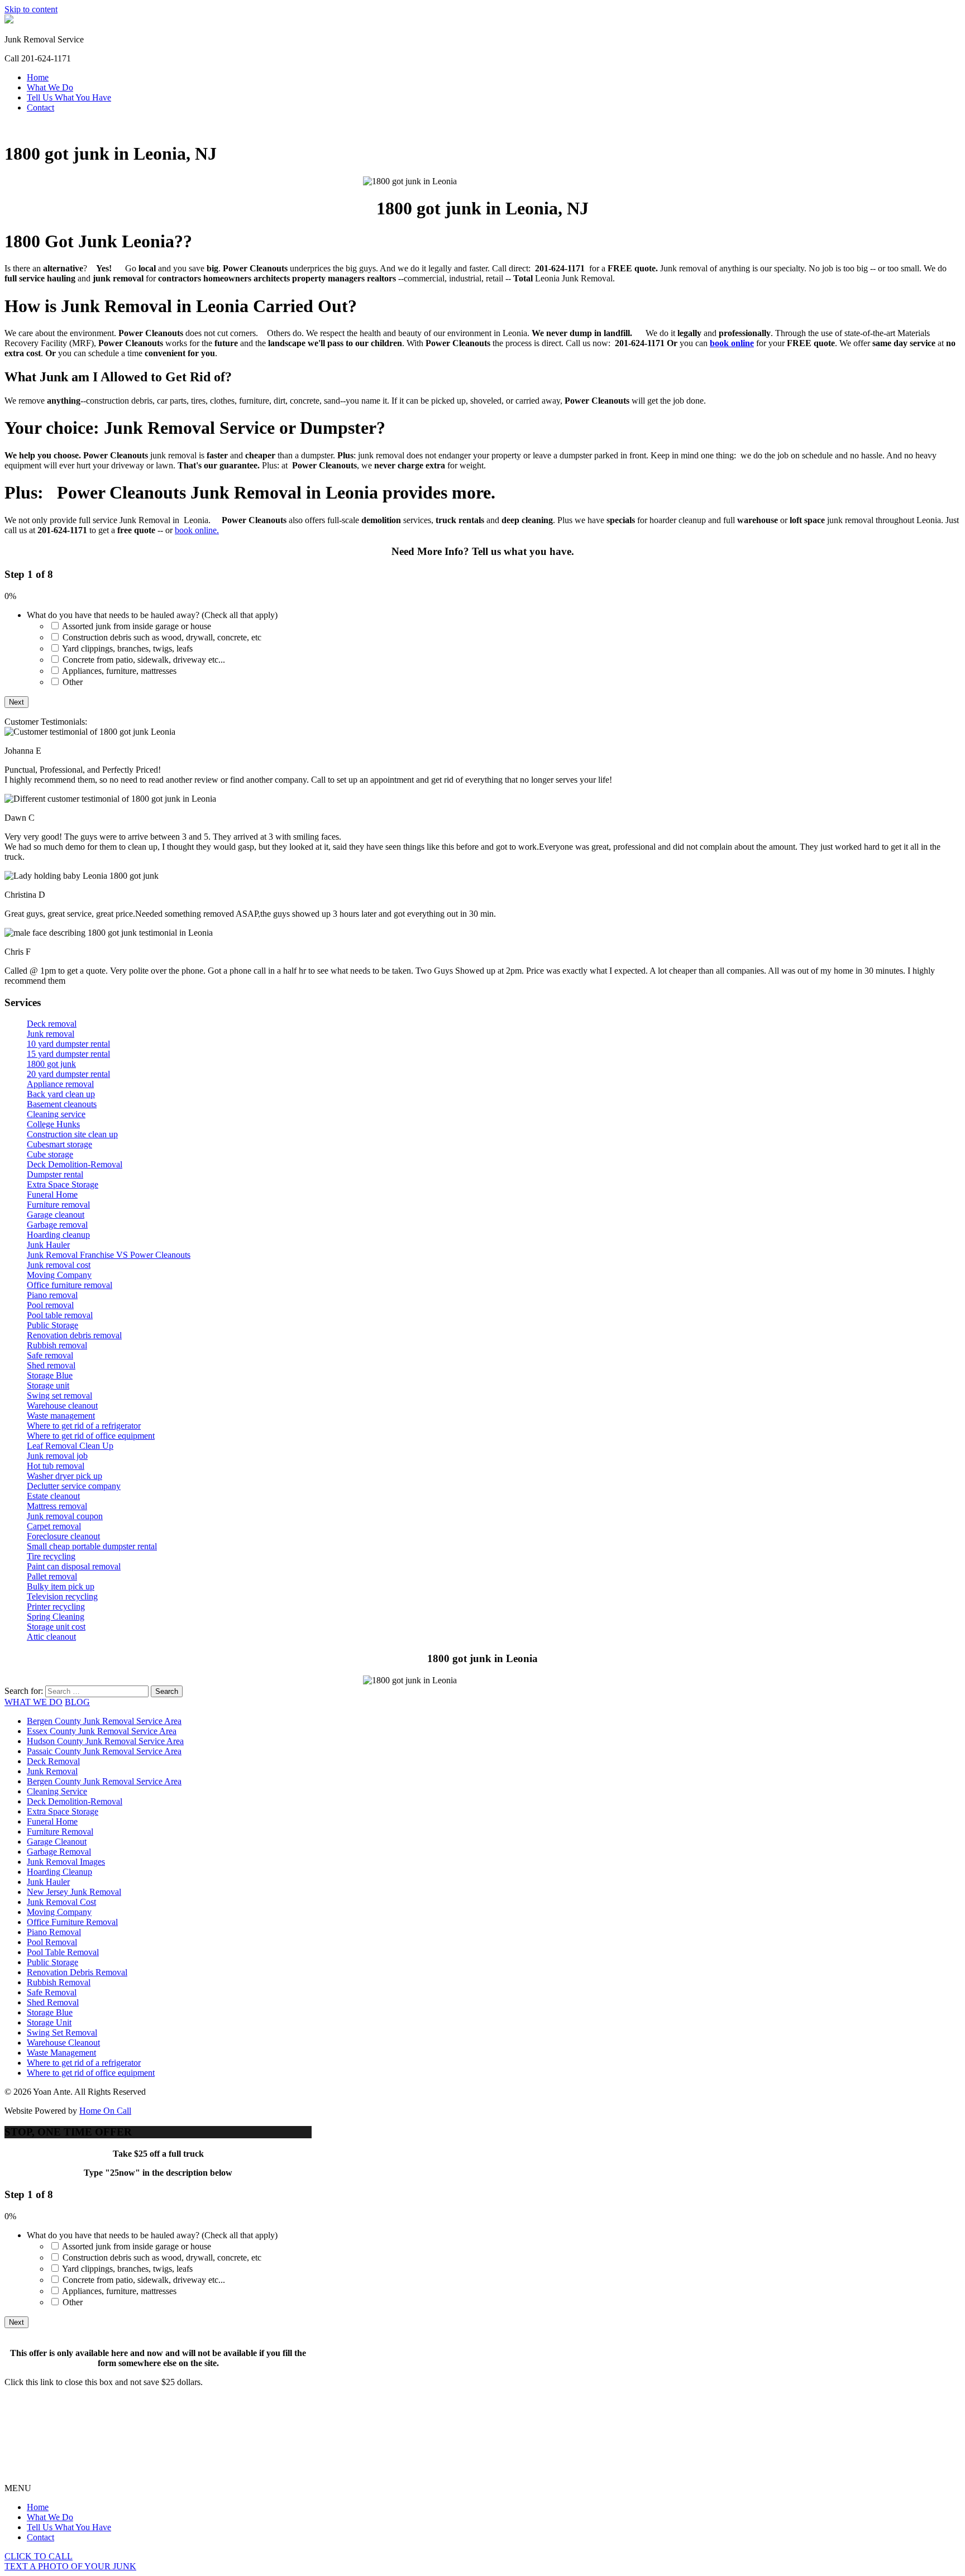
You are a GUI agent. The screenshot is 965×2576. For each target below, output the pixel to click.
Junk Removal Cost (61, 1902)
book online (732, 343)
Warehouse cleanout (62, 1406)
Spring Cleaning (56, 1617)
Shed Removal (53, 2002)
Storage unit (48, 1385)
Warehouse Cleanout (63, 2043)
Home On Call (105, 2111)
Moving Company (59, 1275)
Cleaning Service (57, 1791)
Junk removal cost (59, 1265)
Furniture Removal (60, 1832)
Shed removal (51, 1365)
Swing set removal (59, 1395)
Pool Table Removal (63, 1952)
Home (38, 77)
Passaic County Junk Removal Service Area (104, 1751)
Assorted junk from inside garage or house (137, 626)
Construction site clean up (72, 1134)
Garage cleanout (56, 1215)
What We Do (50, 87)
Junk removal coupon (65, 1516)
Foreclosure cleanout (63, 1536)
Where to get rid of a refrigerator (84, 1426)
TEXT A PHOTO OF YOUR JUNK (70, 2566)
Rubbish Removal (59, 1982)
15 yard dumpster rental (68, 1054)
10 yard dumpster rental (68, 1044)
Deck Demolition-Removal (75, 1164)
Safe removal (50, 1355)
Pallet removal (52, 1576)
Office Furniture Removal (72, 1922)
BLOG (77, 1702)
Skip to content (31, 9)
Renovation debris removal (74, 1335)
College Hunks (53, 1124)
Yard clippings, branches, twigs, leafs (127, 648)
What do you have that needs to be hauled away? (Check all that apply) (152, 615)
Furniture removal (58, 1205)
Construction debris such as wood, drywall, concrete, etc (162, 637)
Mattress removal (57, 1506)
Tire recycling (51, 1556)
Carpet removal (54, 1526)
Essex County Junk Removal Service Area (102, 1731)
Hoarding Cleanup (59, 1872)
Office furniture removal (70, 1285)
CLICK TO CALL (39, 2556)
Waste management (61, 1416)
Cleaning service (56, 1114)
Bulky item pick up (61, 1586)
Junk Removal (52, 1771)
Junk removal (51, 1034)
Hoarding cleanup (58, 1235)
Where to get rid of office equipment (91, 1436)
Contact (40, 107)
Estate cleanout (53, 1496)
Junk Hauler (48, 1245)
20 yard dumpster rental (68, 1074)
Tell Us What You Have (69, 97)
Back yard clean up (61, 1094)
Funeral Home (52, 1194)
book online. (197, 530)
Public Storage (52, 1325)
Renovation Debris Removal (77, 1972)
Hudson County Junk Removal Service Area (105, 1741)
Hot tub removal (56, 1466)
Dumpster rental (55, 1174)
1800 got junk (51, 1064)
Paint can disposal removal (74, 1566)
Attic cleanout (51, 1637)
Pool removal (50, 1305)
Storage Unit (49, 2022)
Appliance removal (60, 1084)
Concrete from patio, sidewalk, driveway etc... (144, 660)
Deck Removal (53, 1761)
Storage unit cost (56, 1627)
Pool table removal (60, 1315)
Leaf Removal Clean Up (70, 1446)
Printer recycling (56, 1607)
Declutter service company (74, 1486)
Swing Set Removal (62, 2032)
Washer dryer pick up (65, 1476)
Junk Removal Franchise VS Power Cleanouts (109, 1255)
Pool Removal (52, 1942)
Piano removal (52, 1295)
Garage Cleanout (57, 1842)
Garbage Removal (59, 1852)
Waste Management (61, 2053)
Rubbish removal (57, 1345)
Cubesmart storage (59, 1144)
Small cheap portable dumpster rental (92, 1546)
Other (73, 682)
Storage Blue (50, 1375)
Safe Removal (52, 1992)
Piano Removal (54, 1932)
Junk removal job (57, 1456)
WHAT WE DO (34, 1702)
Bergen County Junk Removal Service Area (104, 1721)
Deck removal (52, 1024)
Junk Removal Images (66, 1862)
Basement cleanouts (62, 1104)
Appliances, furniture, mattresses (119, 671)
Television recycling (62, 1596)
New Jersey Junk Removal (74, 1892)
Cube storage (50, 1154)
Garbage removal (57, 1225)
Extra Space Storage (63, 1184)
